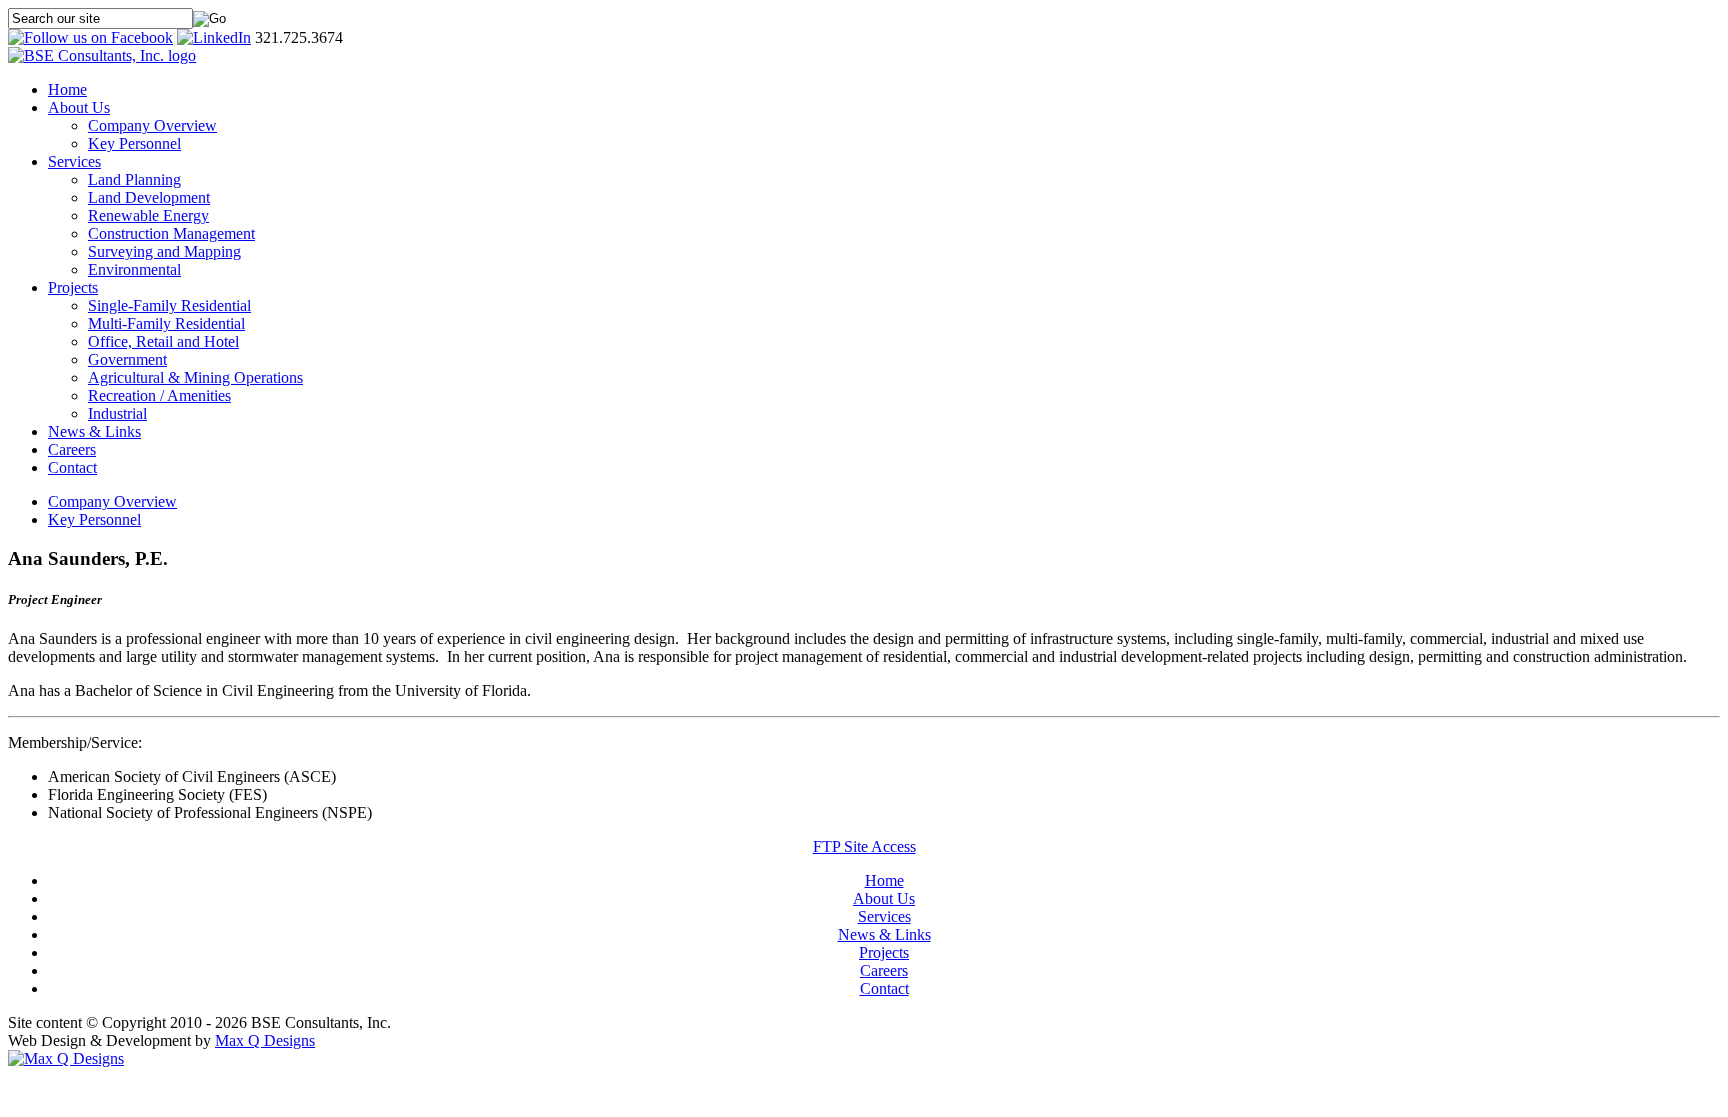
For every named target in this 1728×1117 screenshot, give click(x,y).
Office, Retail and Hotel (163, 341)
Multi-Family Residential (166, 323)
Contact (72, 467)
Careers (72, 449)
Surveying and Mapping (164, 251)
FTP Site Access (864, 846)
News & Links (94, 431)
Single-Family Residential (169, 305)
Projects (73, 287)
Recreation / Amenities (159, 395)
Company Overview (152, 125)
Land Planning (134, 179)
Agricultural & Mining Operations (195, 377)
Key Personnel (134, 143)
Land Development (149, 197)
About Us (79, 107)
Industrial (117, 413)
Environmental (134, 269)
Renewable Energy (148, 215)
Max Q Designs (265, 1040)
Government (127, 359)
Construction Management (171, 233)
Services (74, 161)
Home (67, 89)
